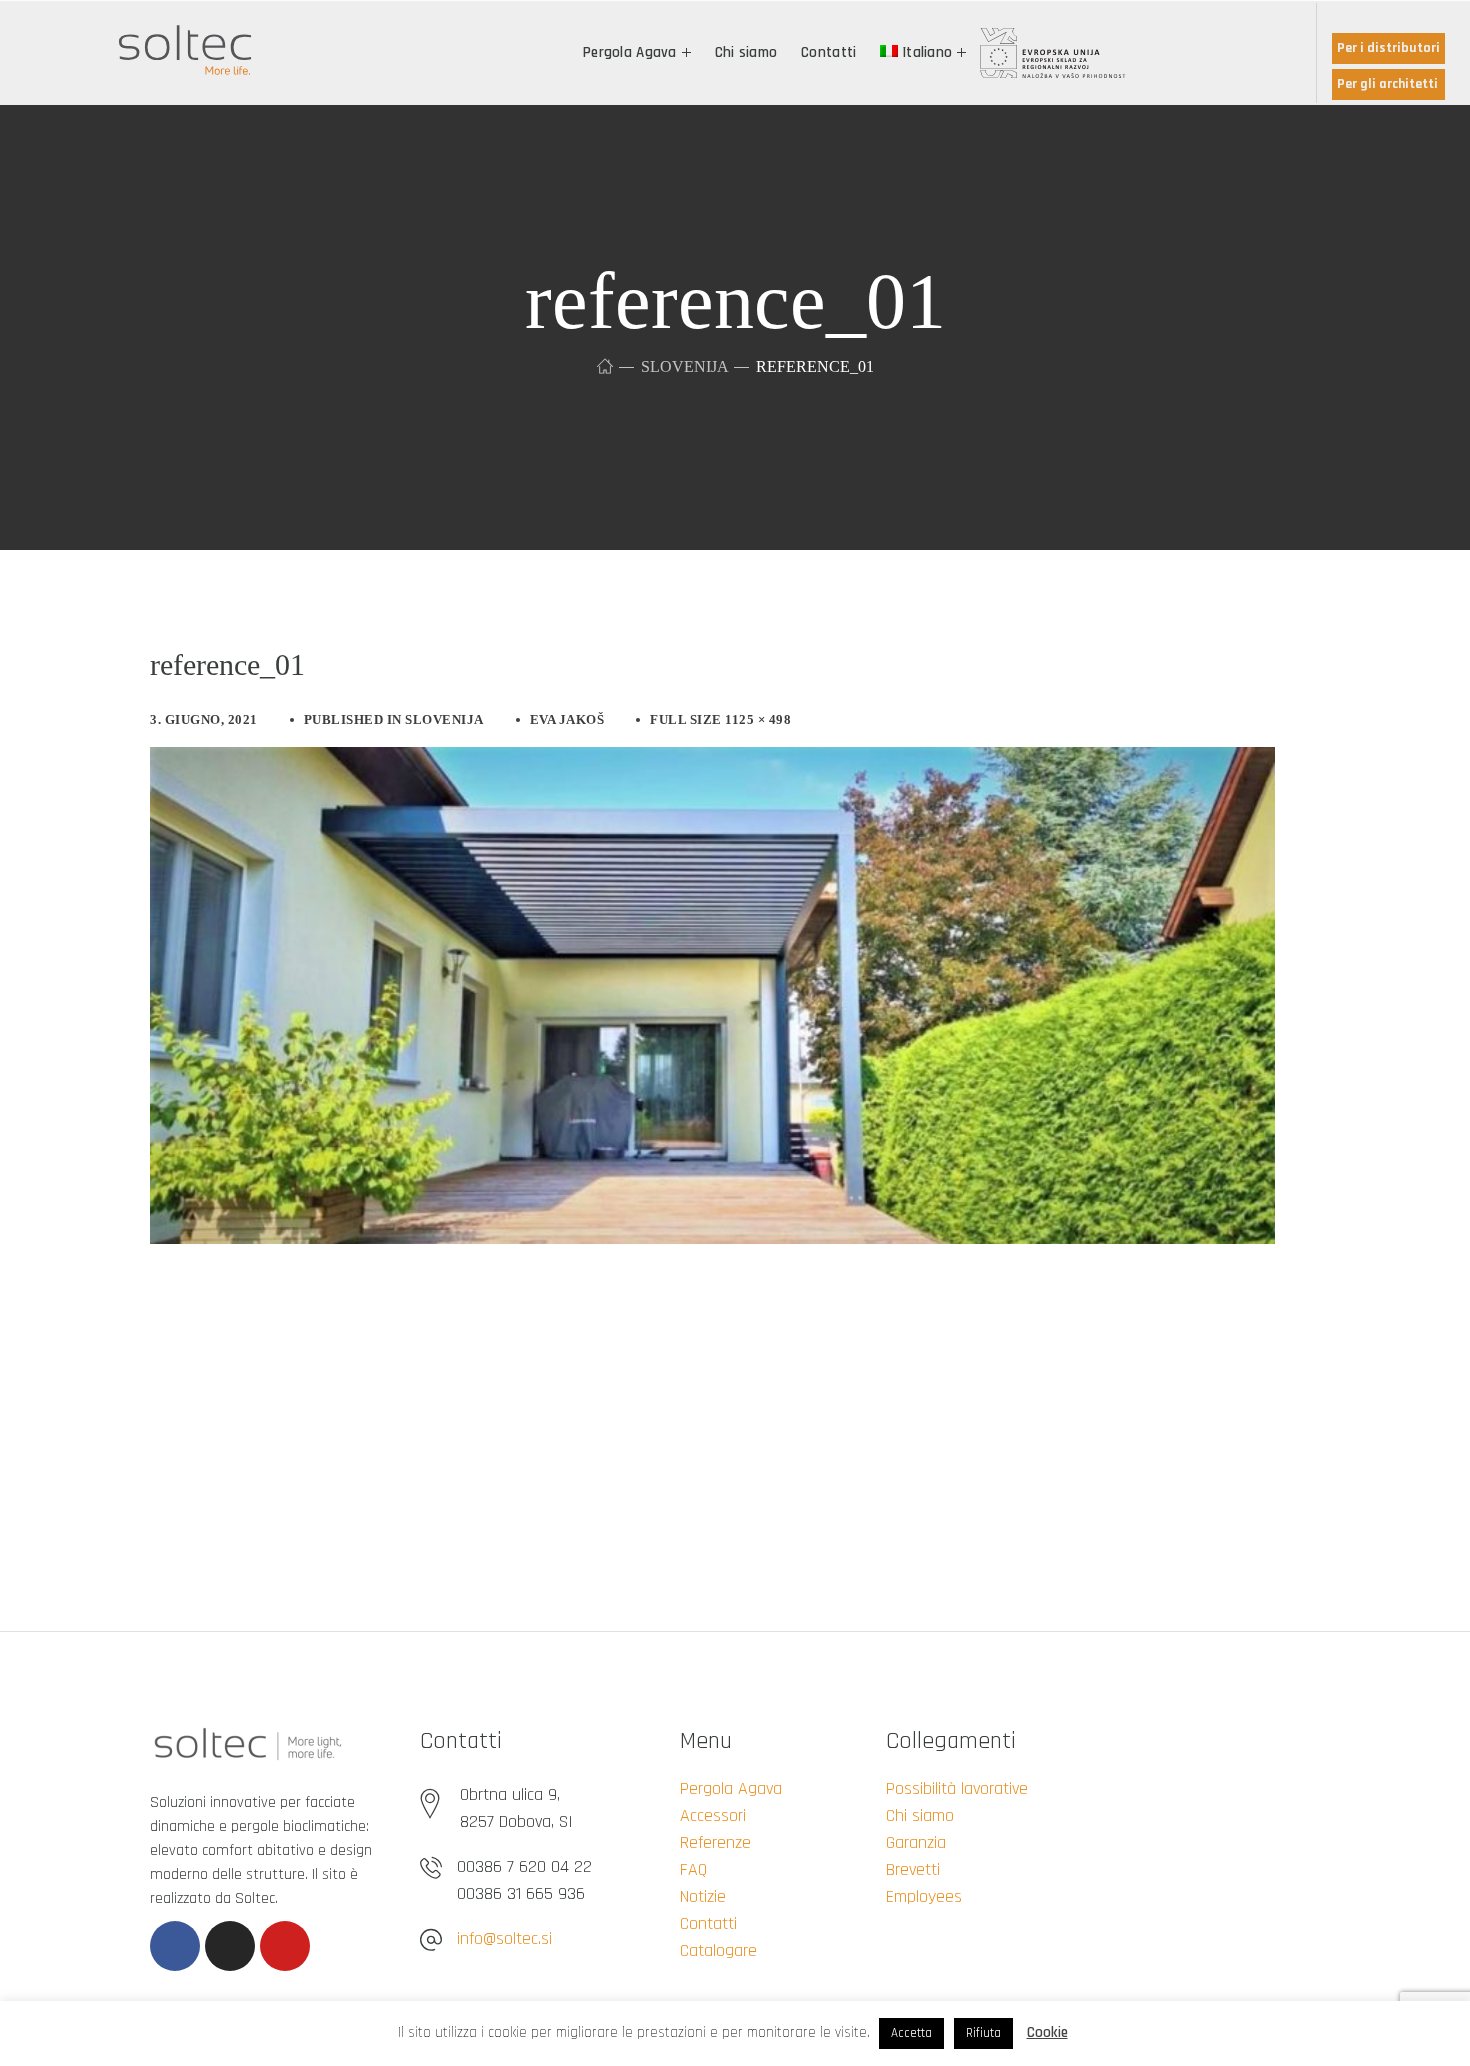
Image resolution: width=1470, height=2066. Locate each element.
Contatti (708, 1923)
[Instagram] (230, 1946)
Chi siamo (920, 1815)
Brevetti (913, 1869)
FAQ (693, 1869)
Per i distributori (1388, 48)
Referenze (715, 1842)
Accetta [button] (911, 2033)
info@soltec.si (504, 1938)
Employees (924, 1896)
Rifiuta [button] (983, 2033)
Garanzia (916, 1842)
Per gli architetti (1387, 84)
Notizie (703, 1896)
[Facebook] (175, 1946)
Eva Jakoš (567, 719)
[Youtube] (285, 1946)
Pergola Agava (731, 1788)
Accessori (713, 1815)
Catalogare (718, 1950)
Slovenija (684, 366)
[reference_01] (712, 762)
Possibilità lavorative (957, 1788)
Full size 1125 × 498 (720, 719)
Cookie (1047, 2032)
